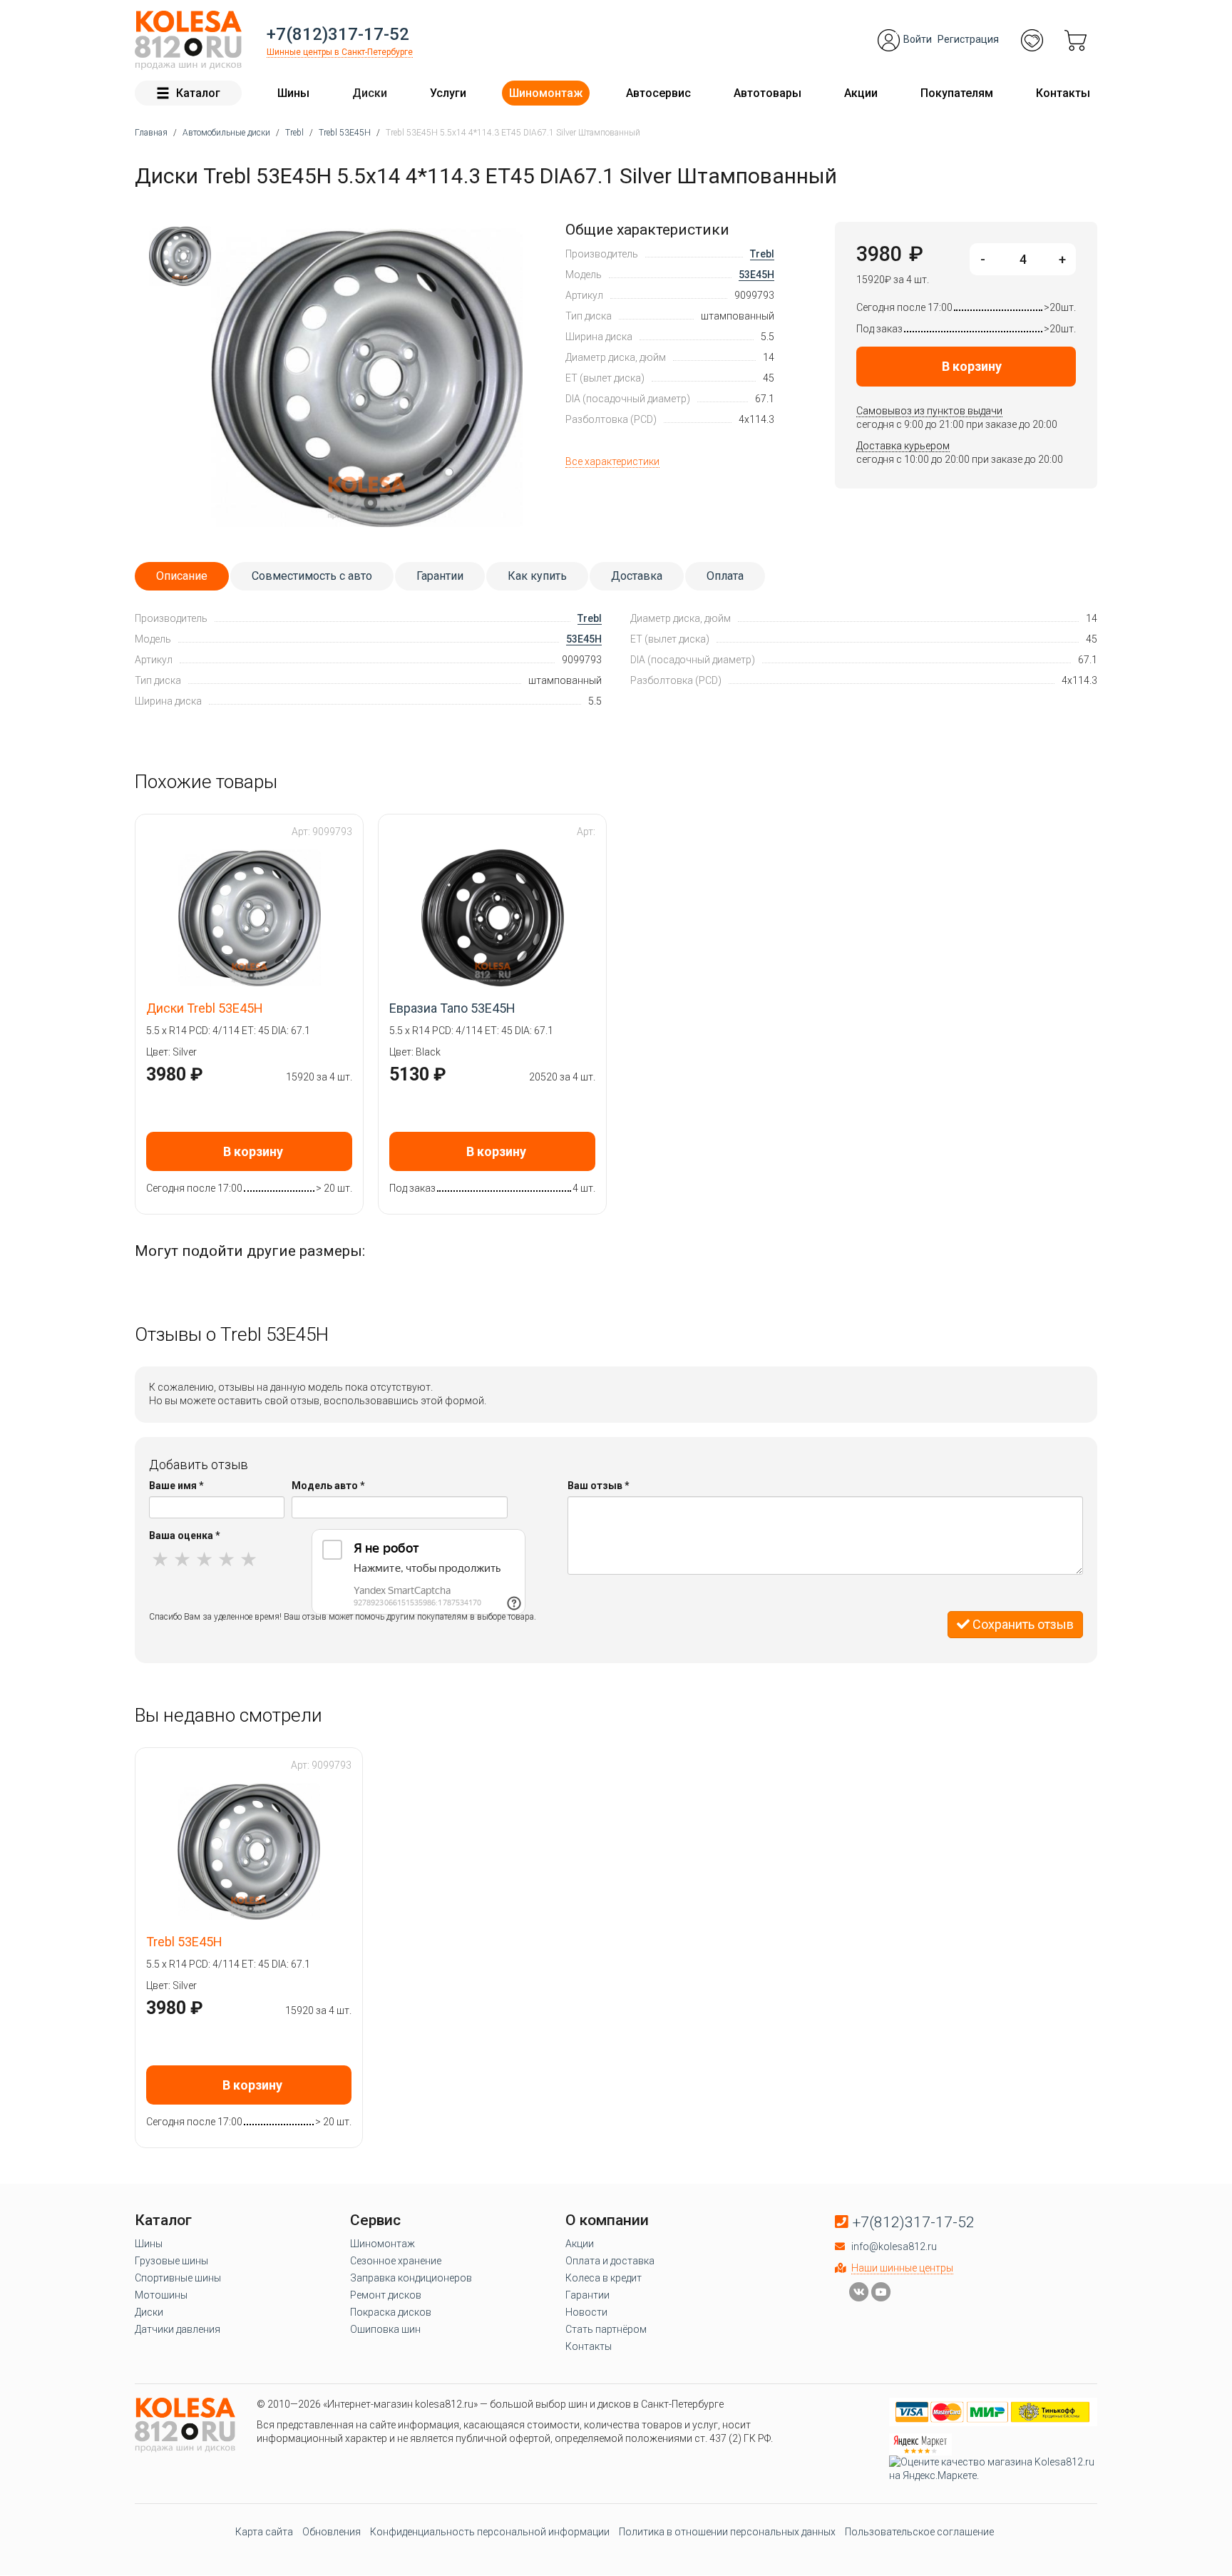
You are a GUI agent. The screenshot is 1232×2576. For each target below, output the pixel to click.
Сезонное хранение (396, 2261)
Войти (918, 39)
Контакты (1063, 93)
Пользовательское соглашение (919, 2532)
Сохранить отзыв (1022, 1624)
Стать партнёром (606, 2329)
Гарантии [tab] (440, 576)
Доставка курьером (903, 446)
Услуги (448, 93)
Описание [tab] (182, 576)
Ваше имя (176, 1486)
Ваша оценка (185, 1535)
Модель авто (328, 1486)
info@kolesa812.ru (894, 2247)
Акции (861, 93)
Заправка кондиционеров (411, 2278)
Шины (293, 93)
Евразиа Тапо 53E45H (452, 1008)
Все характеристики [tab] (612, 461)
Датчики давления (178, 2329)
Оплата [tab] (725, 576)
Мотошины (161, 2295)
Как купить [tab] (537, 576)
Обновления (332, 2532)
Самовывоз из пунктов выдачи (929, 411)
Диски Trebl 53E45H (205, 1008)
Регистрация (968, 39)
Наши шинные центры (902, 2268)
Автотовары (768, 93)
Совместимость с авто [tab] (312, 576)
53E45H (756, 275)
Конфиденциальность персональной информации (490, 2532)
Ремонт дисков (386, 2295)
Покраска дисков (391, 2312)
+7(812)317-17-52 (338, 34)
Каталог (198, 93)
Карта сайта (264, 2532)
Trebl (762, 254)
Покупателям (957, 93)
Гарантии (587, 2295)
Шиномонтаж (546, 93)
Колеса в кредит (604, 2278)
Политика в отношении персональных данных (727, 2532)
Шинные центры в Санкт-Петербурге (340, 52)
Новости (586, 2312)
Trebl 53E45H (184, 1942)
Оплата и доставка (610, 2261)
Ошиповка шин (385, 2329)
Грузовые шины (171, 2261)
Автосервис (658, 93)
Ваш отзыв (599, 1486)
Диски (370, 93)
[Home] (188, 40)
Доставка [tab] (637, 576)
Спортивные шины (178, 2278)
